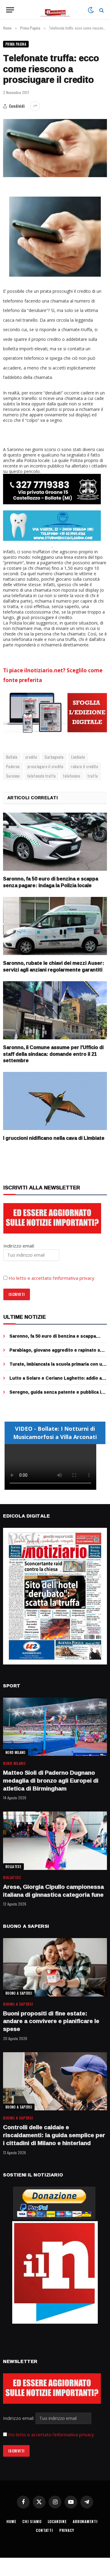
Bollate (12, 757)
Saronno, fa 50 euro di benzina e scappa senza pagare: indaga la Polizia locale (51, 882)
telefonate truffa (42, 776)
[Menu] (10, 10)
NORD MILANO (16, 1752)
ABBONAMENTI (85, 2521)
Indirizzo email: (19, 2418)
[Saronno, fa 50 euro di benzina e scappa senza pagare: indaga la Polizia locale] (55, 842)
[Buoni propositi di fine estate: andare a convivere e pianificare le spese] (55, 1967)
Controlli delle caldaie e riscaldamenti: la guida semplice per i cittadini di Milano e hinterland (54, 2135)
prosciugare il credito (46, 766)
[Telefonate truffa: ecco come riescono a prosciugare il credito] (55, 148)
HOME (11, 2521)
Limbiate (78, 757)
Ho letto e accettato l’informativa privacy (51, 1278)
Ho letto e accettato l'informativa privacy (51, 2434)
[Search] (101, 10)
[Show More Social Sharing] (35, 106)
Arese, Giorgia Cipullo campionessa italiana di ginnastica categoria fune (53, 1891)
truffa (93, 776)
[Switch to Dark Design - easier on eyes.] (91, 10)
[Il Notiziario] (55, 10)
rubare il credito (84, 766)
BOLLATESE (13, 1867)
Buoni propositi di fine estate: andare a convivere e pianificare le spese (51, 2021)
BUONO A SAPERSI (19, 1993)
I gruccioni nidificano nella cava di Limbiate (54, 1138)
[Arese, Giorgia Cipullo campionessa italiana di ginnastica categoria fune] (55, 1841)
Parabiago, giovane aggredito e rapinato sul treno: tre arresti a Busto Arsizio (57, 1353)
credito (31, 757)
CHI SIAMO (32, 2521)
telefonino (72, 776)
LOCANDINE (57, 2521)
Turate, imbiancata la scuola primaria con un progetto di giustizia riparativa (57, 1367)
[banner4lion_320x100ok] (52, 489)
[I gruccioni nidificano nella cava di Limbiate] (55, 1101)
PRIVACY (67, 2530)
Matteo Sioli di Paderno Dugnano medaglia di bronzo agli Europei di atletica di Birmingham (51, 1780)
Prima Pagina (16, 44)
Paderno (13, 766)
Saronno (13, 776)
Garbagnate (54, 757)
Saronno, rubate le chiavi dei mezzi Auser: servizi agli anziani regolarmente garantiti (54, 966)
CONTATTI (44, 2530)
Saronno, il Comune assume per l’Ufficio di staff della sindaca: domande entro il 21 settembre (53, 1054)
